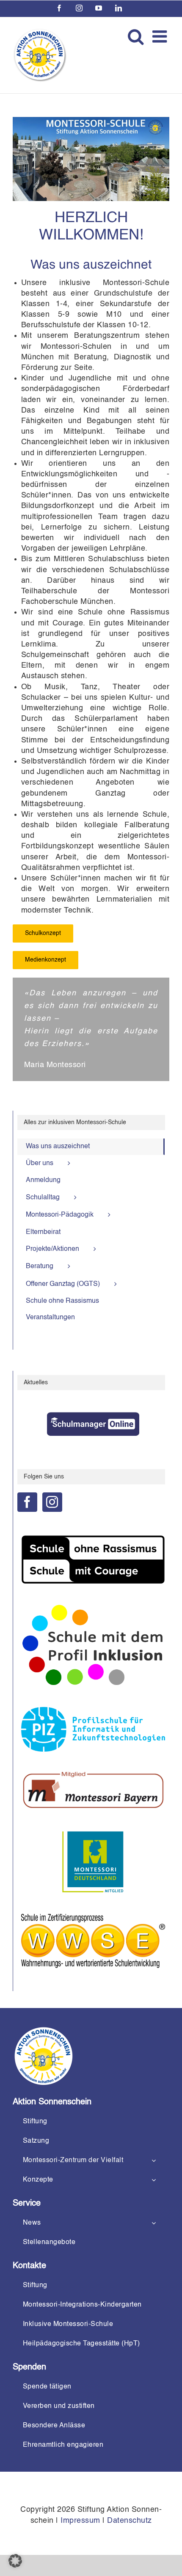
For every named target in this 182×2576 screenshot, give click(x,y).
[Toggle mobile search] (136, 36)
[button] (15, 2561)
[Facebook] (27, 1502)
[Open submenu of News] (154, 2223)
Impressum (80, 2521)
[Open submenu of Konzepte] (154, 2180)
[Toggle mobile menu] (161, 36)
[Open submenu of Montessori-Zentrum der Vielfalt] (154, 2160)
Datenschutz (130, 2521)
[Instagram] (52, 1502)
